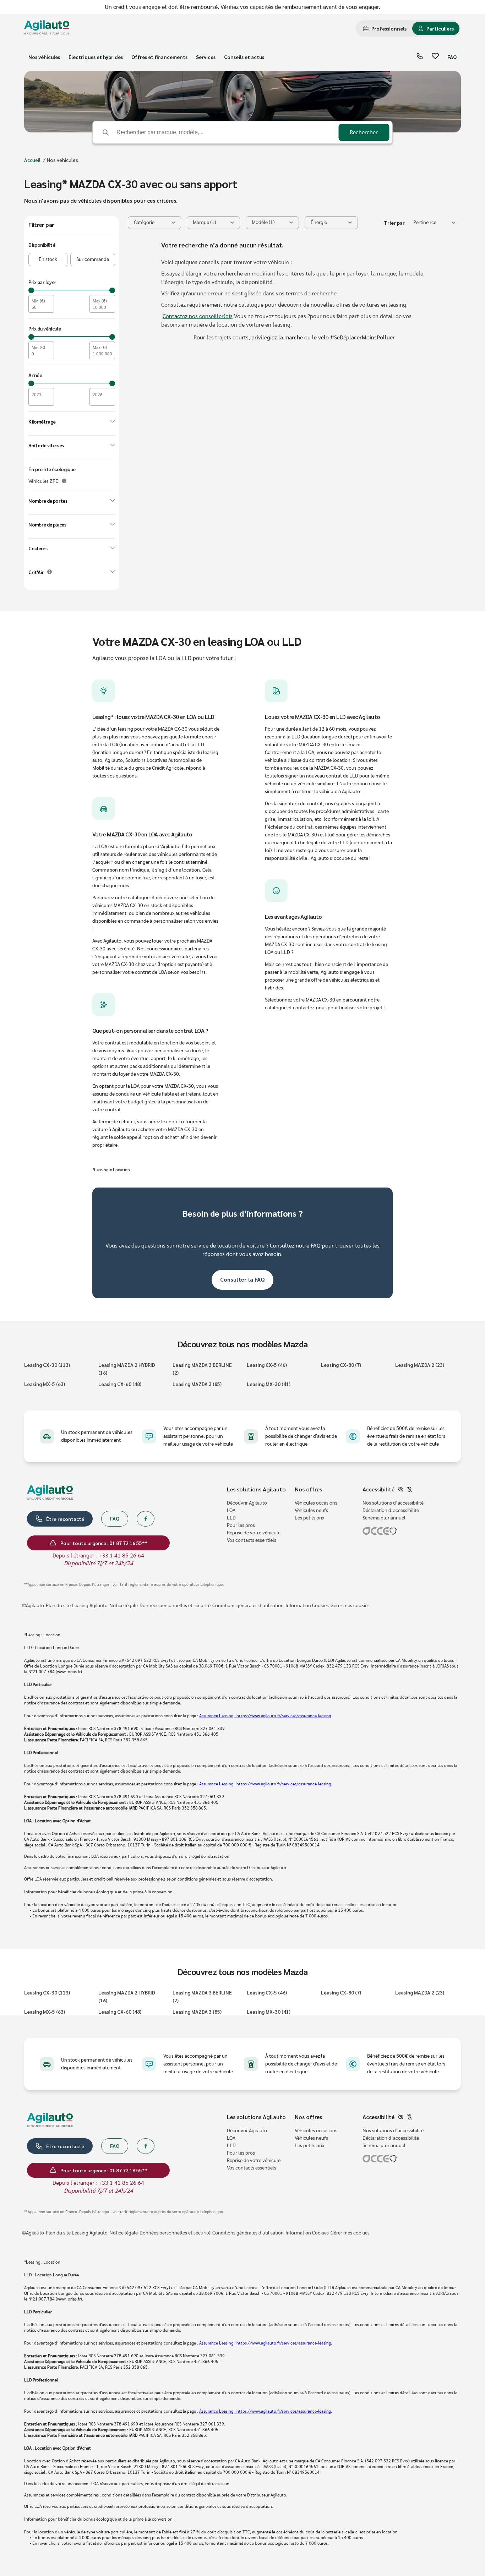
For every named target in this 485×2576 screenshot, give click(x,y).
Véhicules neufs (311, 1511)
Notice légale (124, 1606)
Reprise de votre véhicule (254, 1533)
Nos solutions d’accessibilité (393, 1503)
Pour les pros (241, 1526)
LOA (231, 1511)
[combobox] (434, 223)
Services (206, 57)
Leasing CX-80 (341, 1365)
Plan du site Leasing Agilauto (77, 1606)
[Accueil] (47, 29)
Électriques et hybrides (96, 57)
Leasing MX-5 (45, 1384)
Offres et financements (159, 57)
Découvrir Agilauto (247, 1503)
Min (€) (38, 301)
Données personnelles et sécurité (175, 1606)
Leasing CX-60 (120, 1384)
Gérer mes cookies (350, 1606)
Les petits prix (309, 1518)
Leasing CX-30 (47, 1365)
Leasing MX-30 (269, 1384)
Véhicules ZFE (43, 481)
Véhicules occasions (316, 1503)
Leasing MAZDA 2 (420, 1365)
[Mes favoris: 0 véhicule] (435, 57)
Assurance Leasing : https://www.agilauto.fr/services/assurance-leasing (265, 1716)
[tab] (385, 28)
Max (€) (100, 301)
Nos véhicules (44, 57)
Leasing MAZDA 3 (197, 1384)
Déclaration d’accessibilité (391, 1511)
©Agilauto (33, 1606)
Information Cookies (307, 1606)
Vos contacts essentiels (252, 1540)
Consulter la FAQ (243, 1279)
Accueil (32, 160)
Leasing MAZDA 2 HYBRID (127, 1369)
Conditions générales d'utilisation (248, 1606)
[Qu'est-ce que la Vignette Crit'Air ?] (50, 572)
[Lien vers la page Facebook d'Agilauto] (146, 1519)
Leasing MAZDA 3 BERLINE (202, 1369)
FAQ (452, 57)
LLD (231, 1518)
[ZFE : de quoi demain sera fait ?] (64, 481)
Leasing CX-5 (267, 1365)
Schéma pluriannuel (384, 1518)
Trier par (394, 223)
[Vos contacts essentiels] (420, 57)
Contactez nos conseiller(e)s (198, 316)
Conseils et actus (244, 57)
